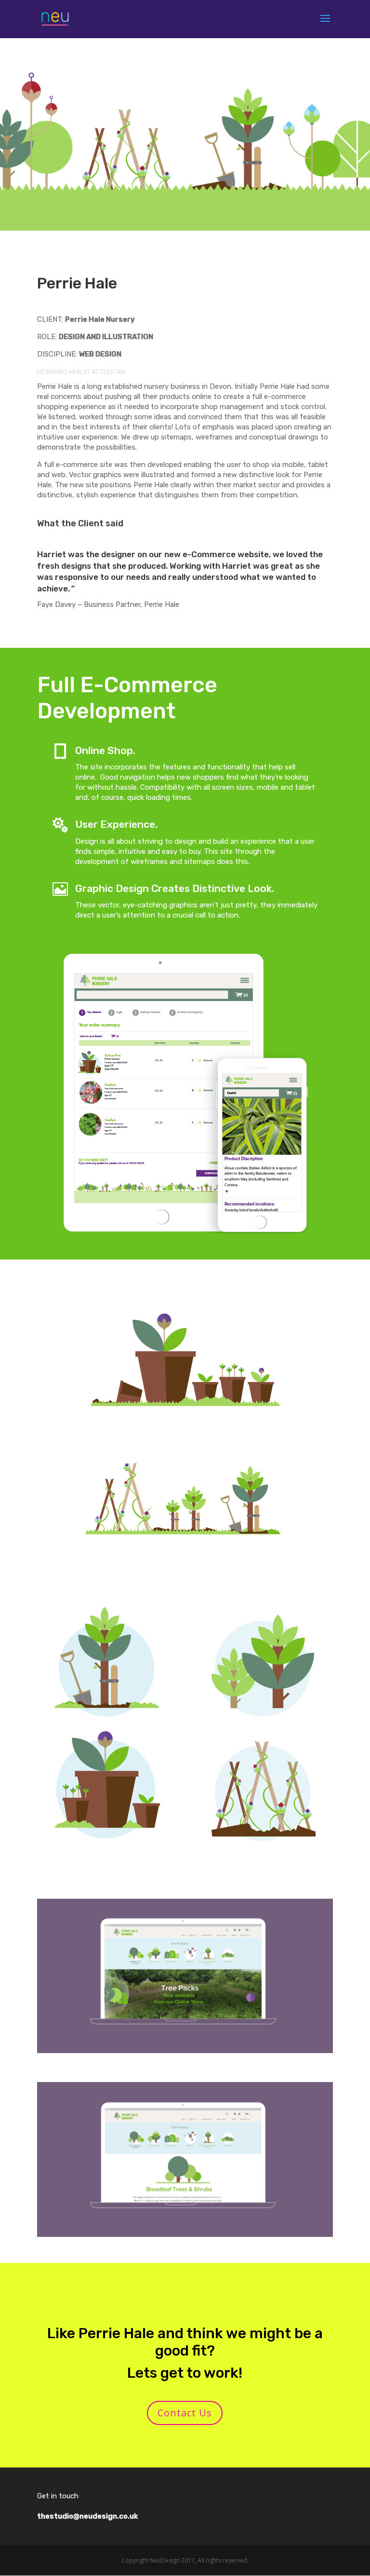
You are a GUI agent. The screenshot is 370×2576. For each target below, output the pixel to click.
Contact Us (185, 2413)
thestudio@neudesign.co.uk (87, 2516)
